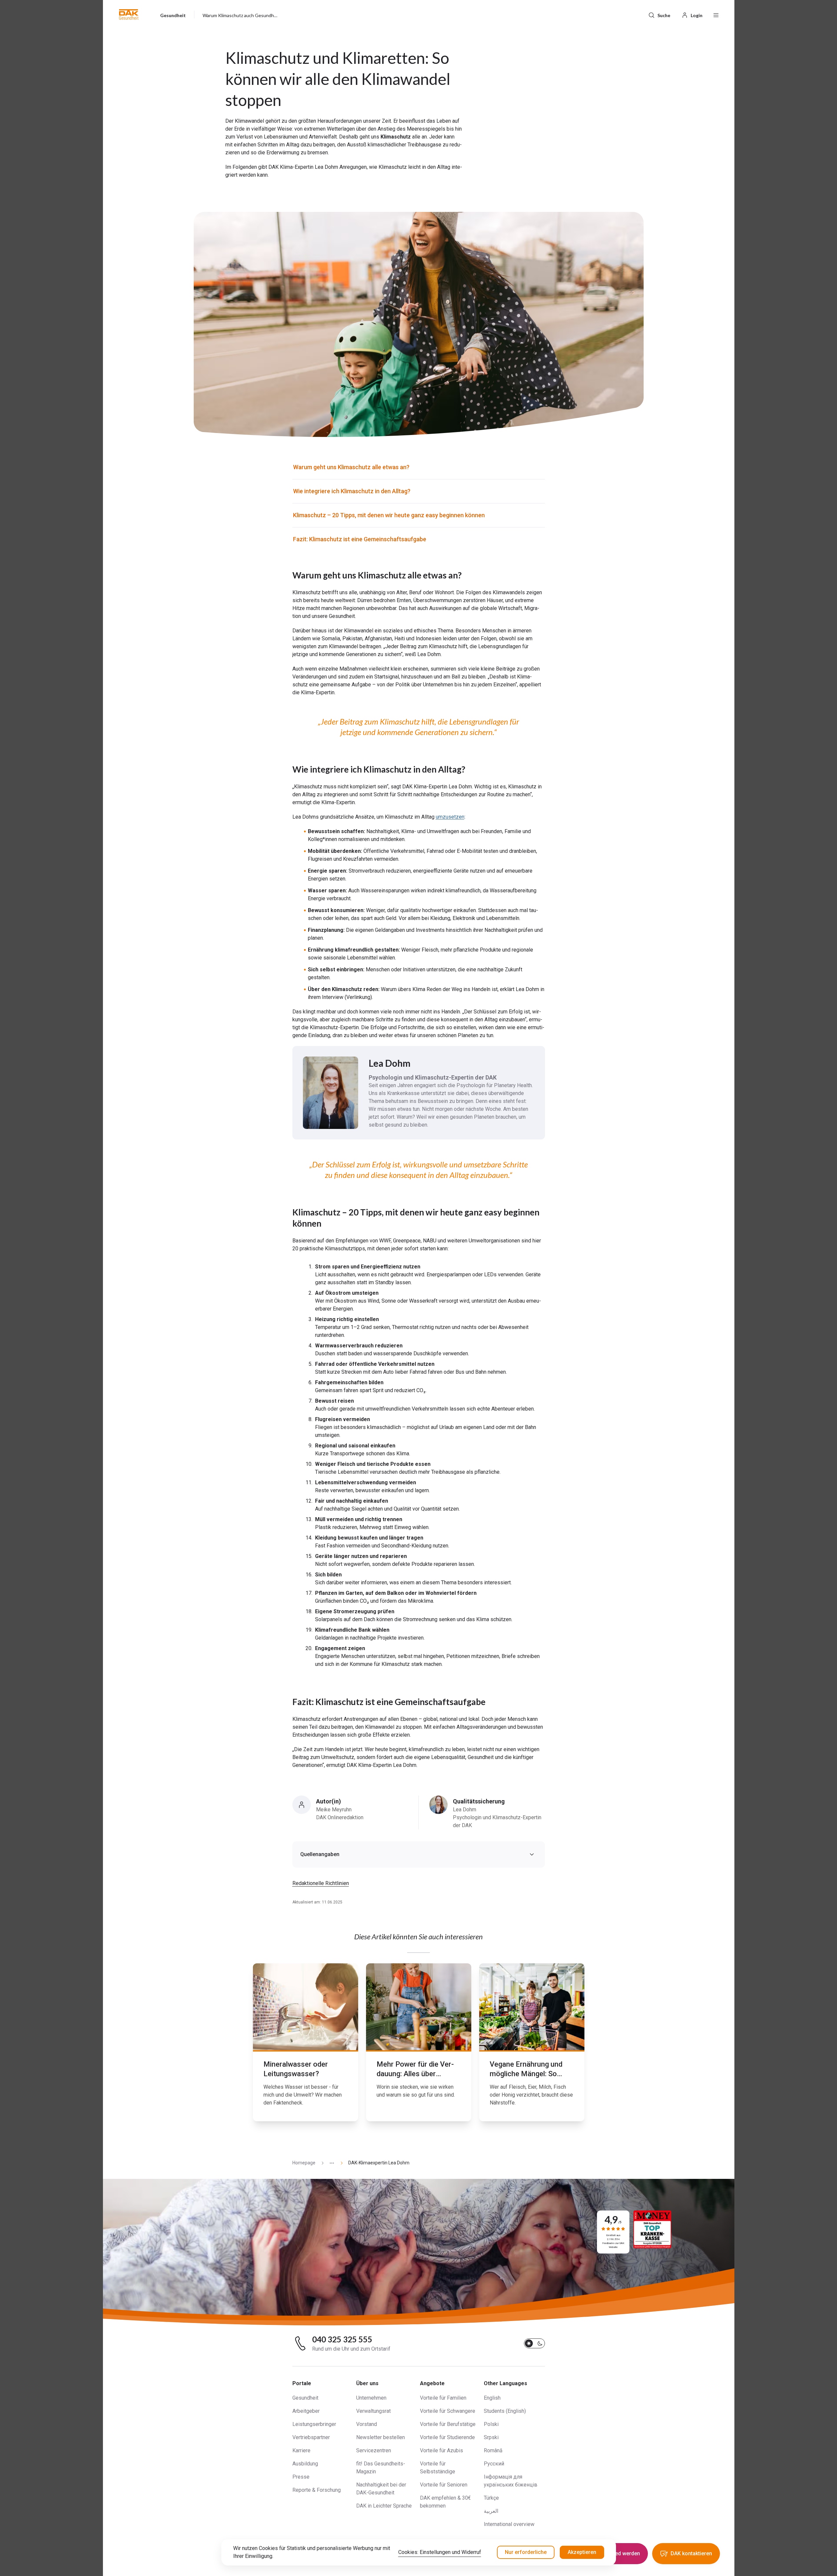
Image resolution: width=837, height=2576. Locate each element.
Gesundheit (305, 2398)
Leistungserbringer (314, 2424)
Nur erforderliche (526, 2552)
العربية (491, 2511)
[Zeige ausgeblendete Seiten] (329, 2163)
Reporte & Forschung (317, 2490)
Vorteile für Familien (443, 2398)
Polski (491, 2424)
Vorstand (367, 2424)
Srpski (491, 2437)
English (492, 2398)
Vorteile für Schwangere (448, 2411)
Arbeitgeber (306, 2411)
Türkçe (491, 2498)
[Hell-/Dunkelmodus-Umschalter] (534, 2343)
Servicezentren (374, 2450)
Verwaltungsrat (373, 2411)
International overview (509, 2524)
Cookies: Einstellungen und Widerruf (440, 2552)
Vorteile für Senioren (444, 2485)
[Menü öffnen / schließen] (716, 14)
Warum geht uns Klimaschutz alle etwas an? (351, 467)
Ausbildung (305, 2464)
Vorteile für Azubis (442, 2450)
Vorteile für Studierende (447, 2437)
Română (493, 2450)
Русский (494, 2464)
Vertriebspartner (311, 2437)
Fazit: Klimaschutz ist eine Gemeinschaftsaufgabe (360, 539)
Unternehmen (371, 2398)
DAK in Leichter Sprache (384, 2506)
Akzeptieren (582, 2552)
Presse (301, 2477)
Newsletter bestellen (381, 2437)
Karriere (301, 2450)
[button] (129, 14)
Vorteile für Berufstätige (448, 2424)
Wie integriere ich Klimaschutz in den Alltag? (352, 491)
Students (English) (505, 2411)
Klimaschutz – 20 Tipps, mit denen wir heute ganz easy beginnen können (389, 515)
